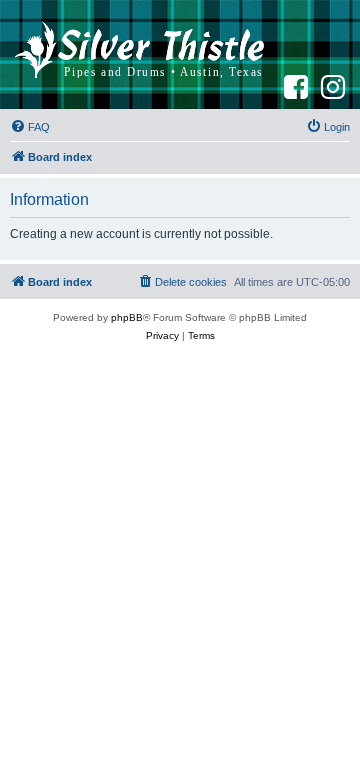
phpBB (127, 317)
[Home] (140, 54)
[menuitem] (30, 127)
